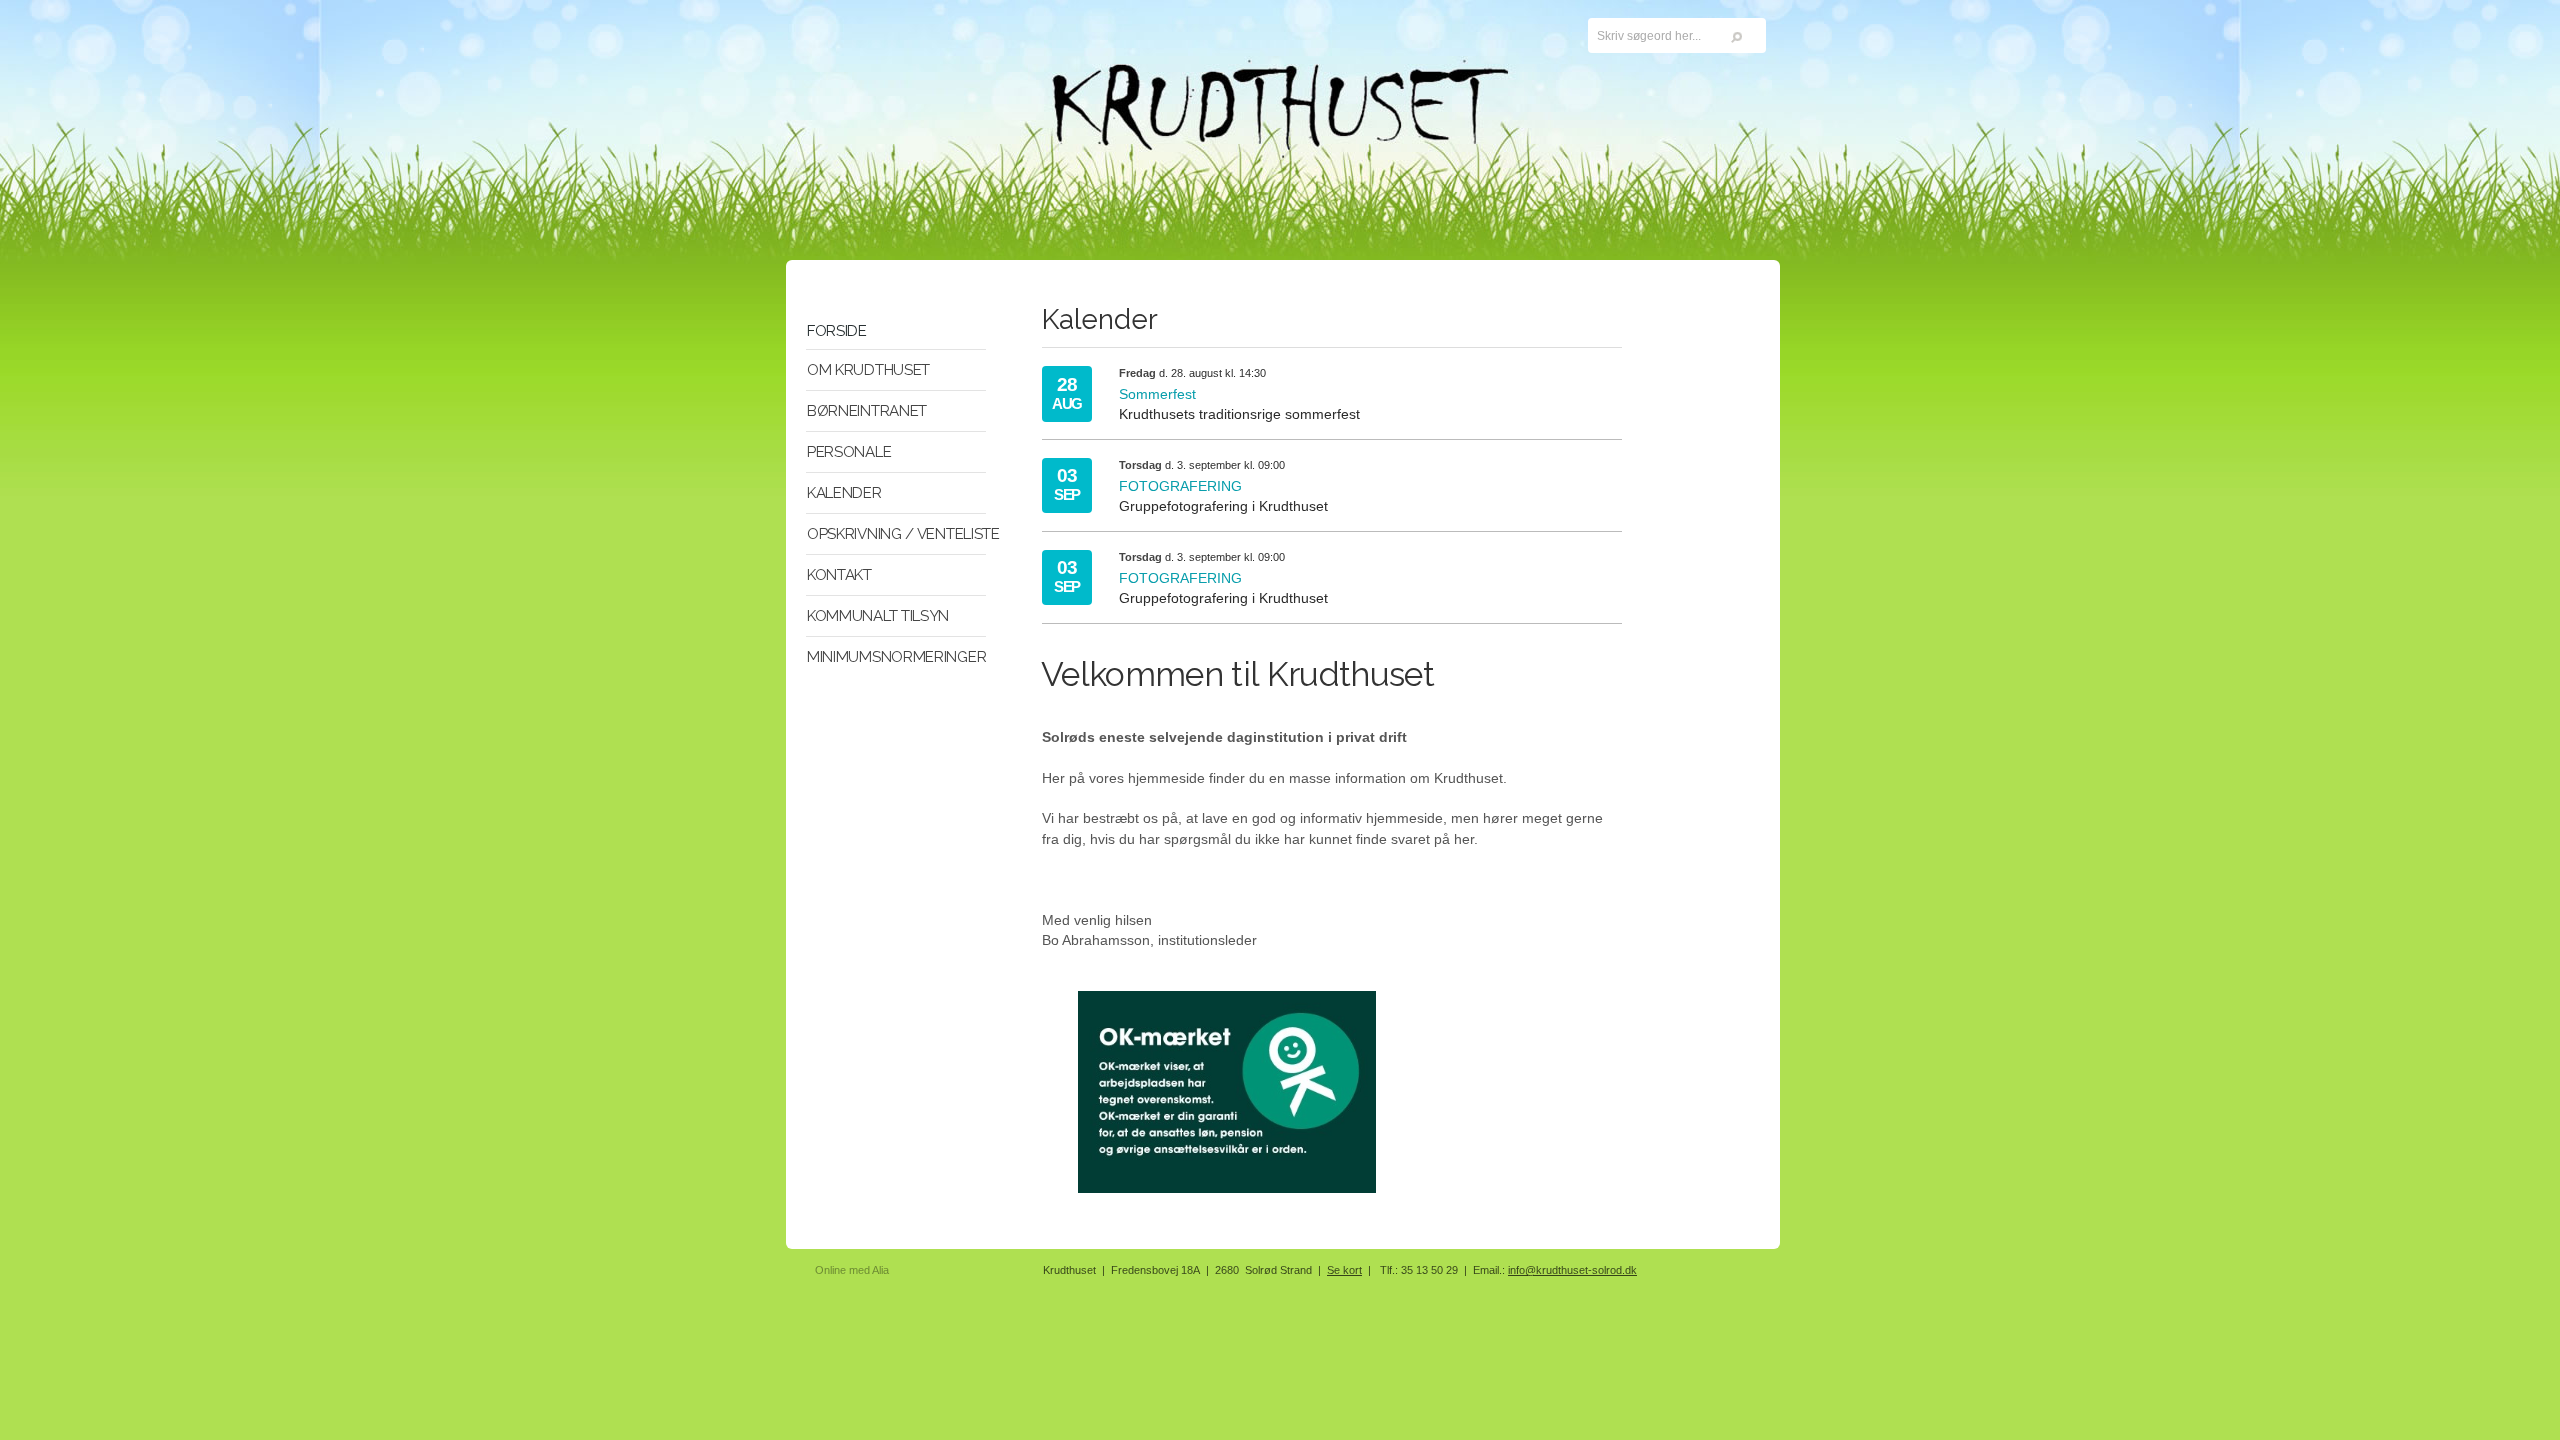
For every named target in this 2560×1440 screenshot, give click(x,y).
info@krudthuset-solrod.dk (1572, 1270)
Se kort (1344, 1270)
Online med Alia (852, 1270)
